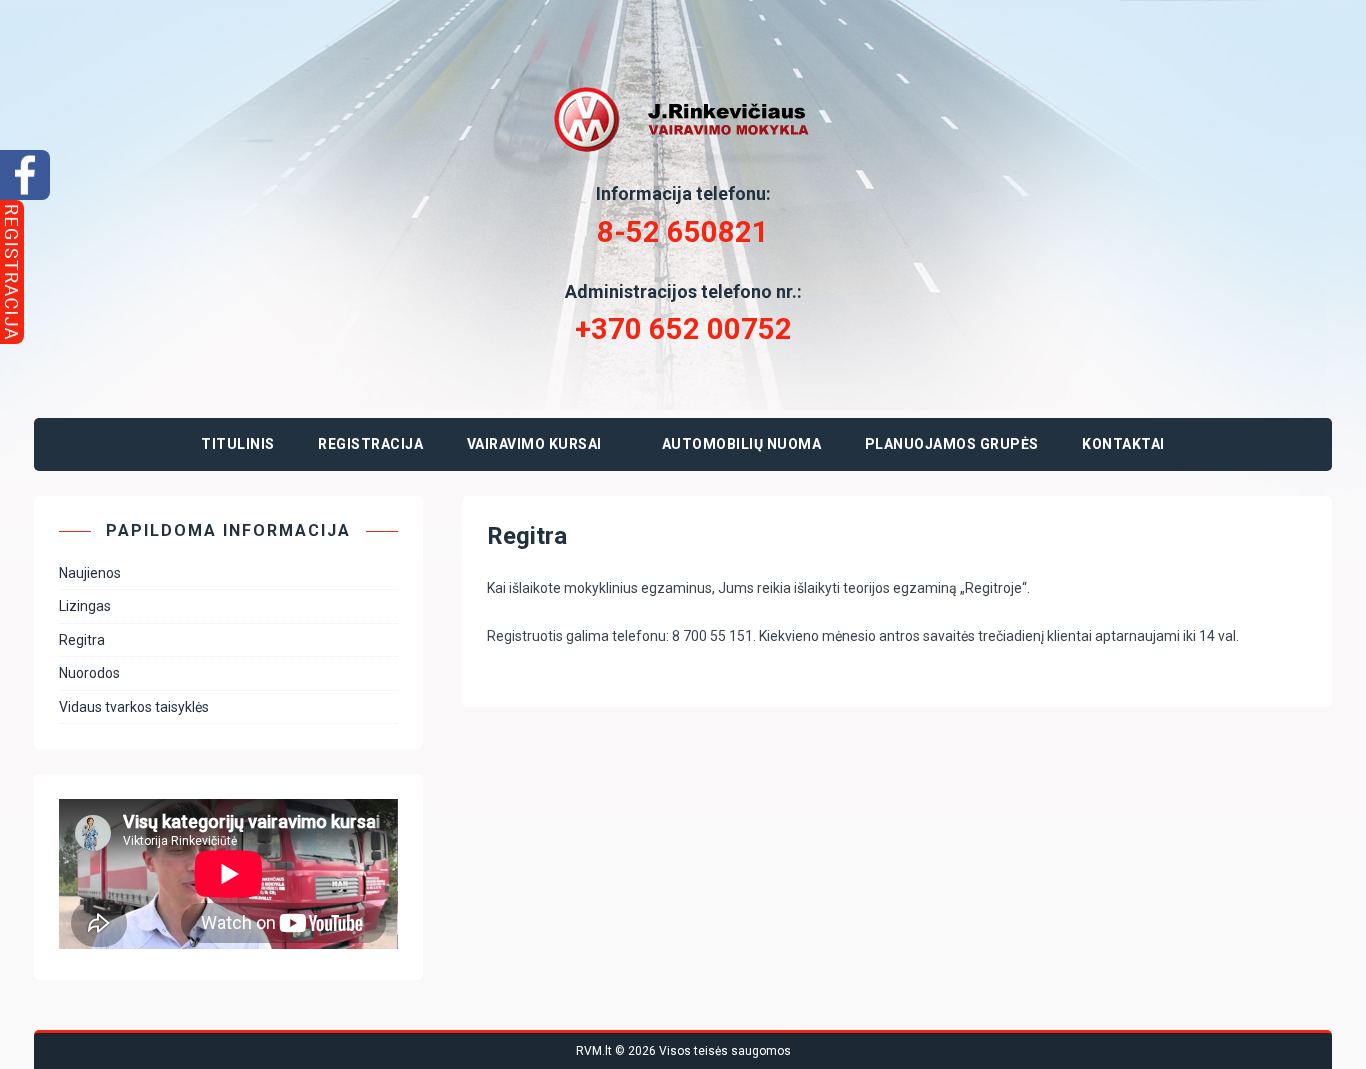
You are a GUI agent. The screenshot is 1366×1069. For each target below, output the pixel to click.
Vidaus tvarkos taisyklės (134, 707)
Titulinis (238, 444)
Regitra (82, 640)
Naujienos (90, 573)
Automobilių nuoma (742, 444)
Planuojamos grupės (952, 444)
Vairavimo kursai (534, 444)
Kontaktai (1123, 444)
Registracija (370, 444)
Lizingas (85, 606)
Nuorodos (89, 673)
